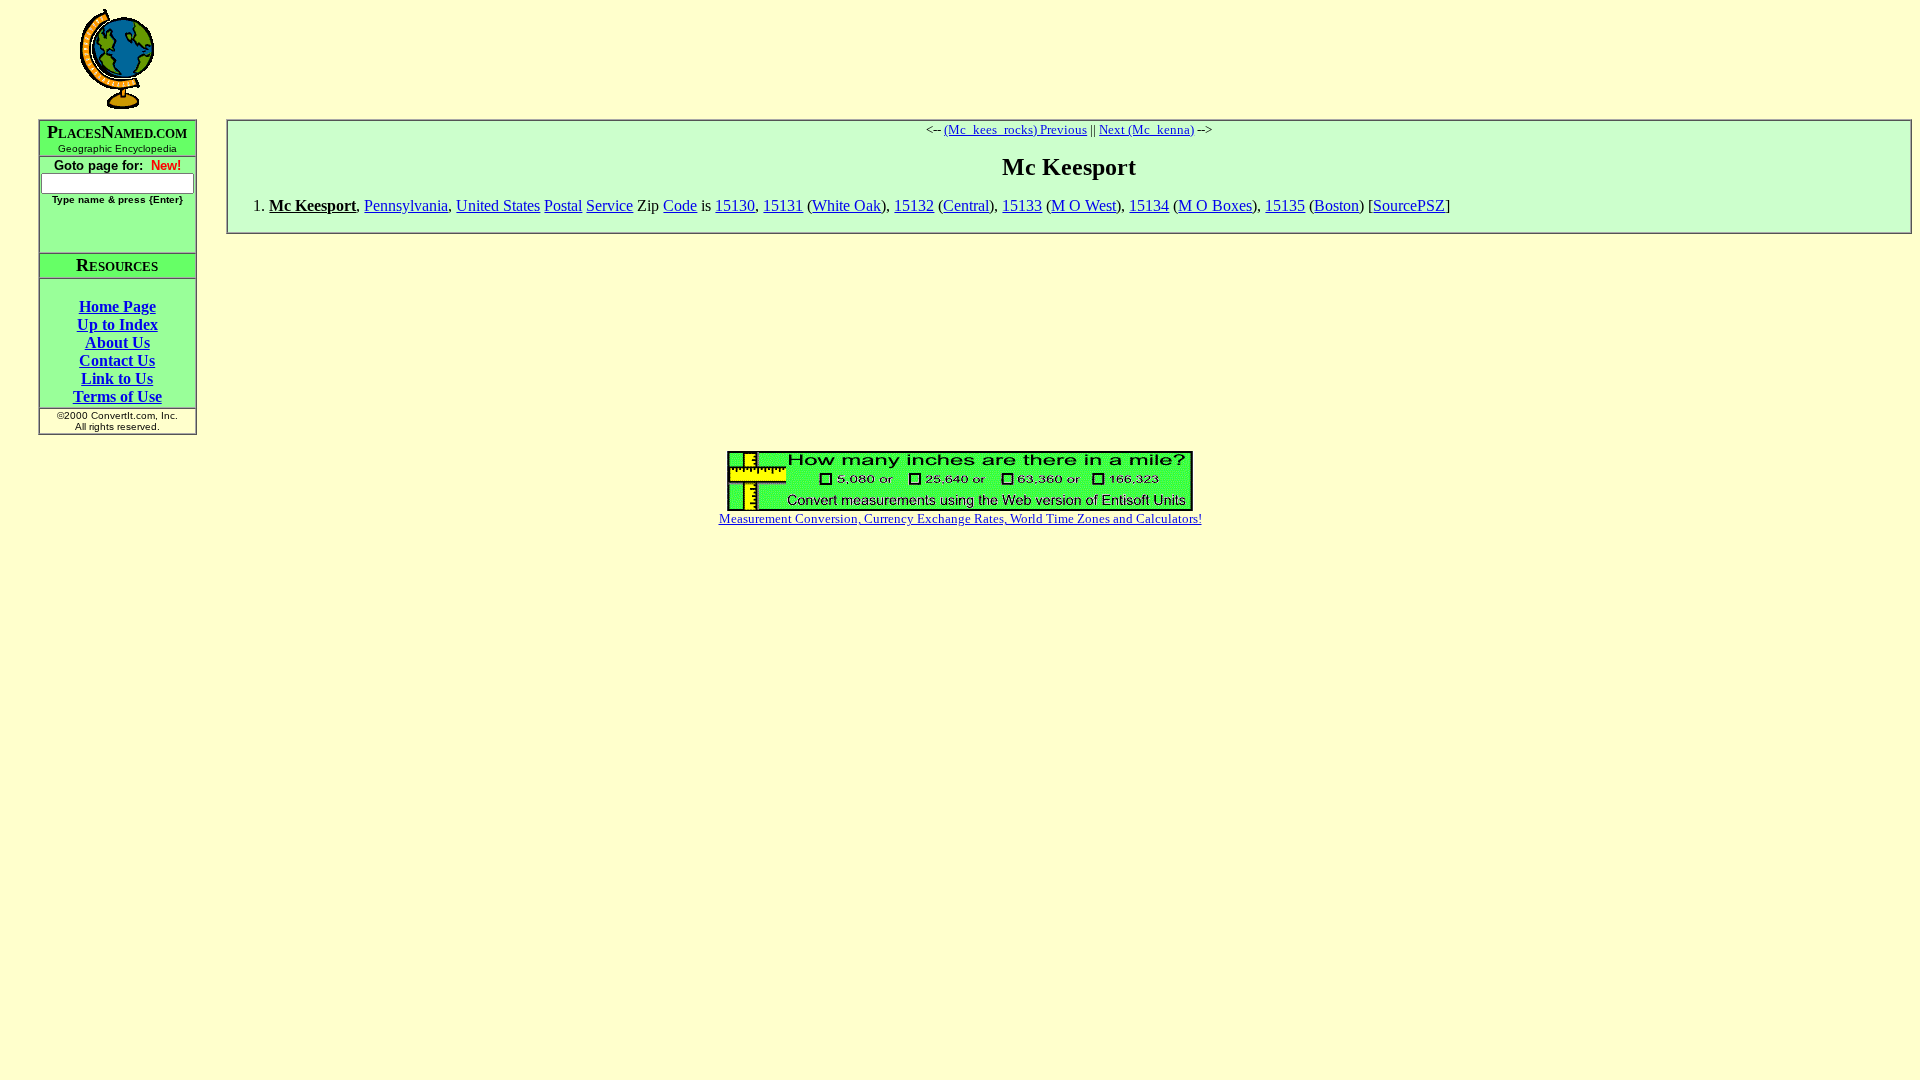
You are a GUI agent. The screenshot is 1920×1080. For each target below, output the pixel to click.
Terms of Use (117, 396)
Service (609, 205)
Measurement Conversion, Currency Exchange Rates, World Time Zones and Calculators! (960, 518)
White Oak (846, 205)
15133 (1022, 205)
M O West (1083, 205)
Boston (1336, 205)
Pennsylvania (406, 205)
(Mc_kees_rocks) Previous (1015, 129)
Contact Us (117, 360)
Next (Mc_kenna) (1146, 129)
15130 (735, 205)
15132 (914, 205)
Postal (563, 205)
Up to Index (117, 324)
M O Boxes (1215, 205)
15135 (1285, 205)
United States (498, 205)
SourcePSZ (1409, 205)
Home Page (117, 306)
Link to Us (117, 378)
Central (966, 205)
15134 (1149, 205)
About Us (117, 342)
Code (680, 205)
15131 (783, 205)
